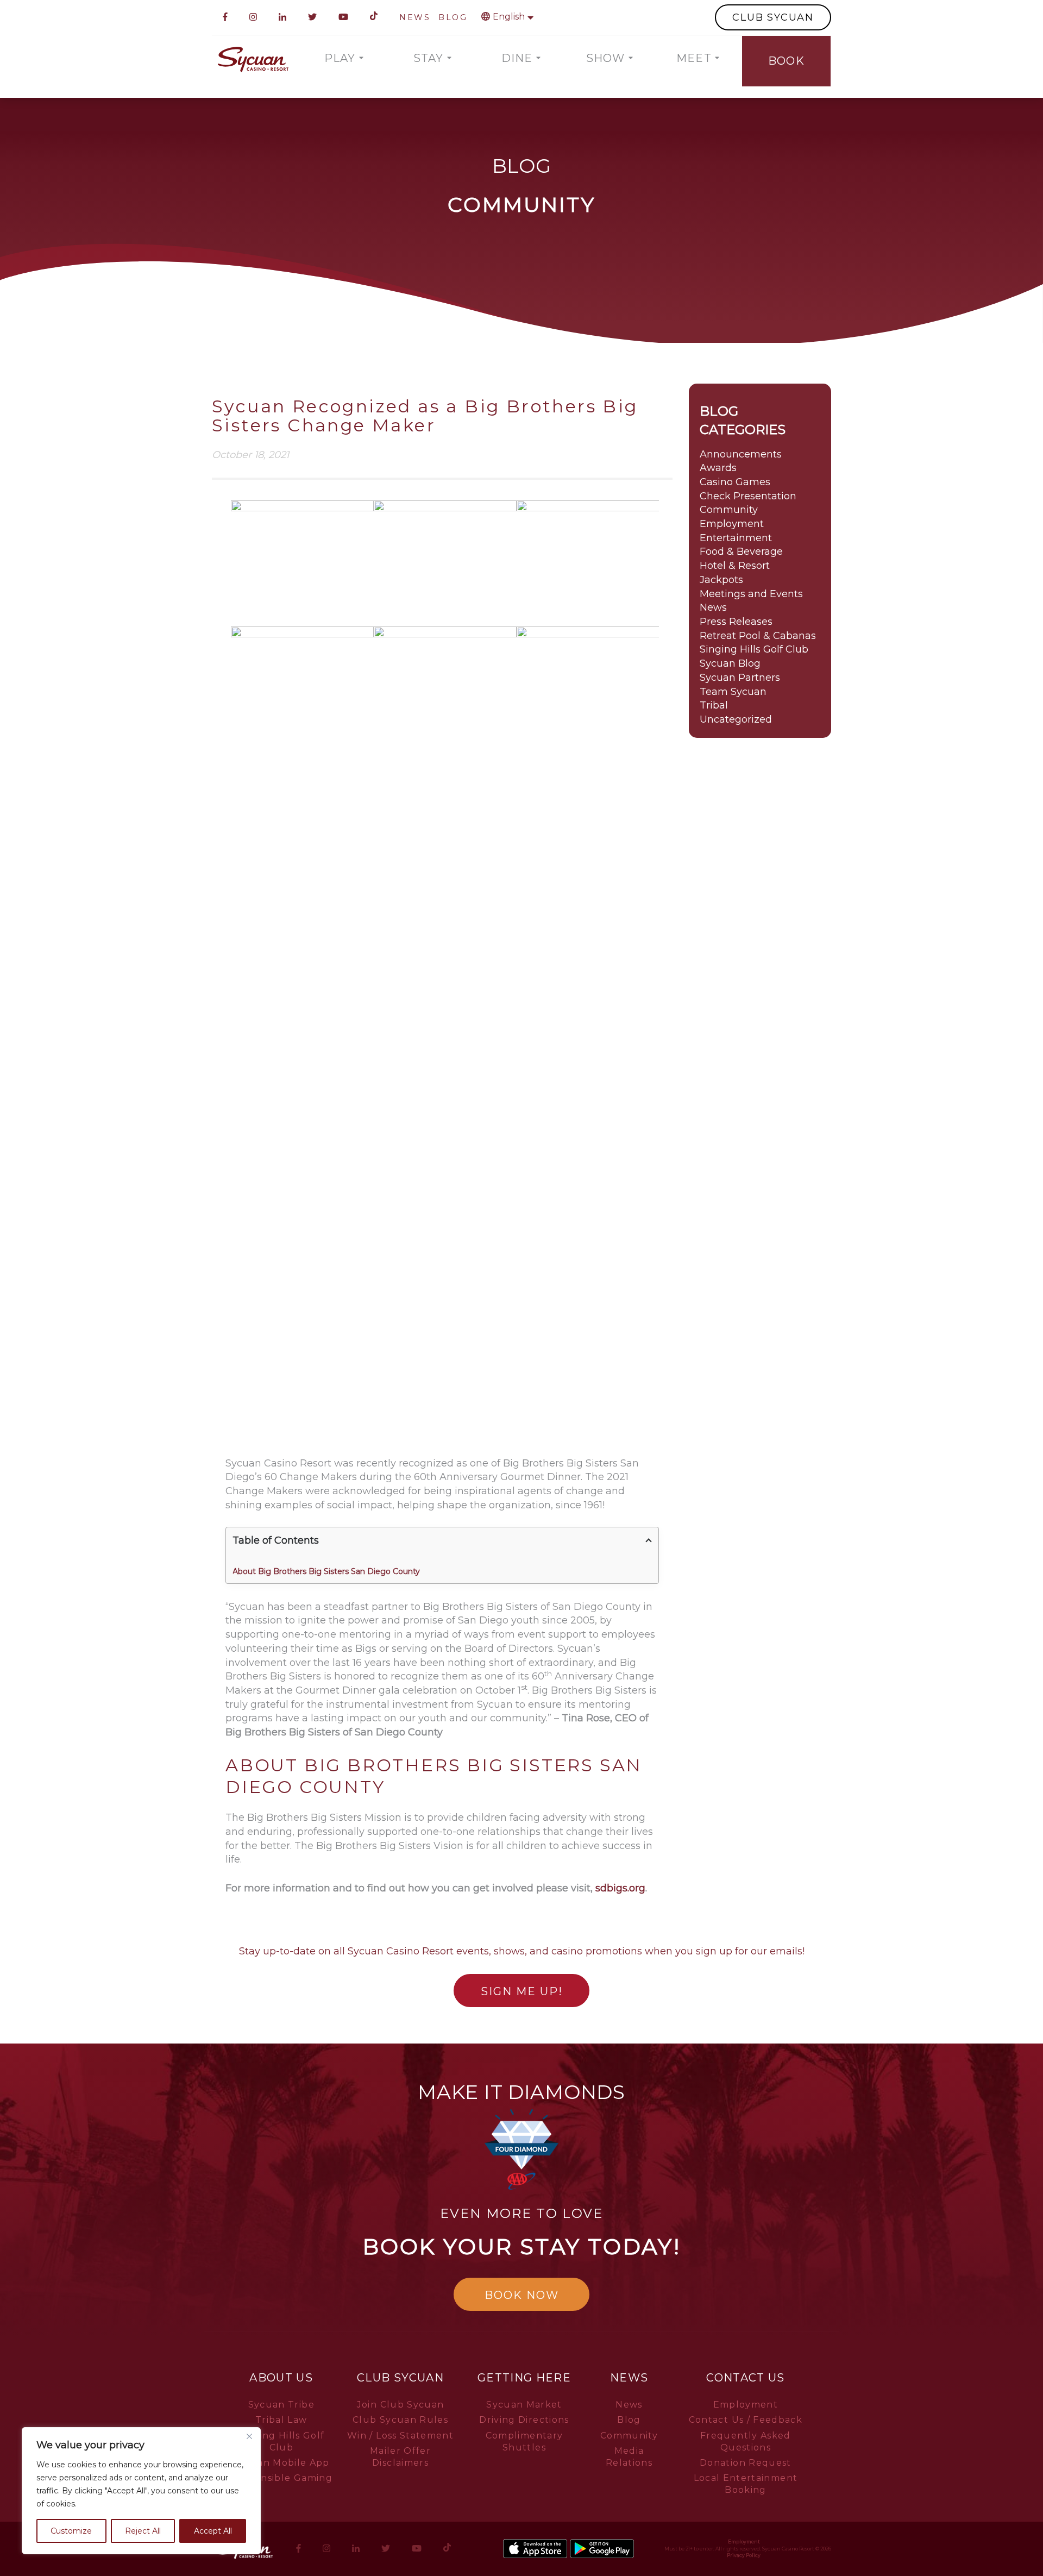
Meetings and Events (751, 594)
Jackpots (721, 580)
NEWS (415, 17)
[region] (141, 2491)
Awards (718, 468)
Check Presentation (748, 496)
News (713, 607)
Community (729, 510)
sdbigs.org (620, 1888)
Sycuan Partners (740, 678)
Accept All (213, 2531)
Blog (629, 2420)
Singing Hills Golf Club (754, 649)
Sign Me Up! (522, 1991)
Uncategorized (736, 719)
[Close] (249, 2436)
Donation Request (746, 2463)
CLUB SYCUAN (773, 17)
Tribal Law (281, 2420)
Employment (732, 524)
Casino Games (735, 482)
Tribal (714, 705)
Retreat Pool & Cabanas (758, 636)
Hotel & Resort (735, 566)
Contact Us (746, 2378)
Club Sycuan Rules (400, 2420)
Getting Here (524, 2378)
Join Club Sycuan (401, 2405)
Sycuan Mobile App (281, 2463)
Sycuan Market (524, 2405)
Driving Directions (524, 2420)
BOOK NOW (522, 2295)
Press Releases (736, 622)
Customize (71, 2531)
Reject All (143, 2531)
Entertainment (736, 538)
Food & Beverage (741, 551)
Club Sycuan (400, 2378)
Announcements (741, 454)
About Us (281, 2378)
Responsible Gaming (281, 2478)
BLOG (453, 17)
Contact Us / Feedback (746, 2420)
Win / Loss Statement (400, 2436)
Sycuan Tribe (281, 2405)
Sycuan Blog (730, 663)
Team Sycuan (733, 692)
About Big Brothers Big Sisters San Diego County (326, 1571)
